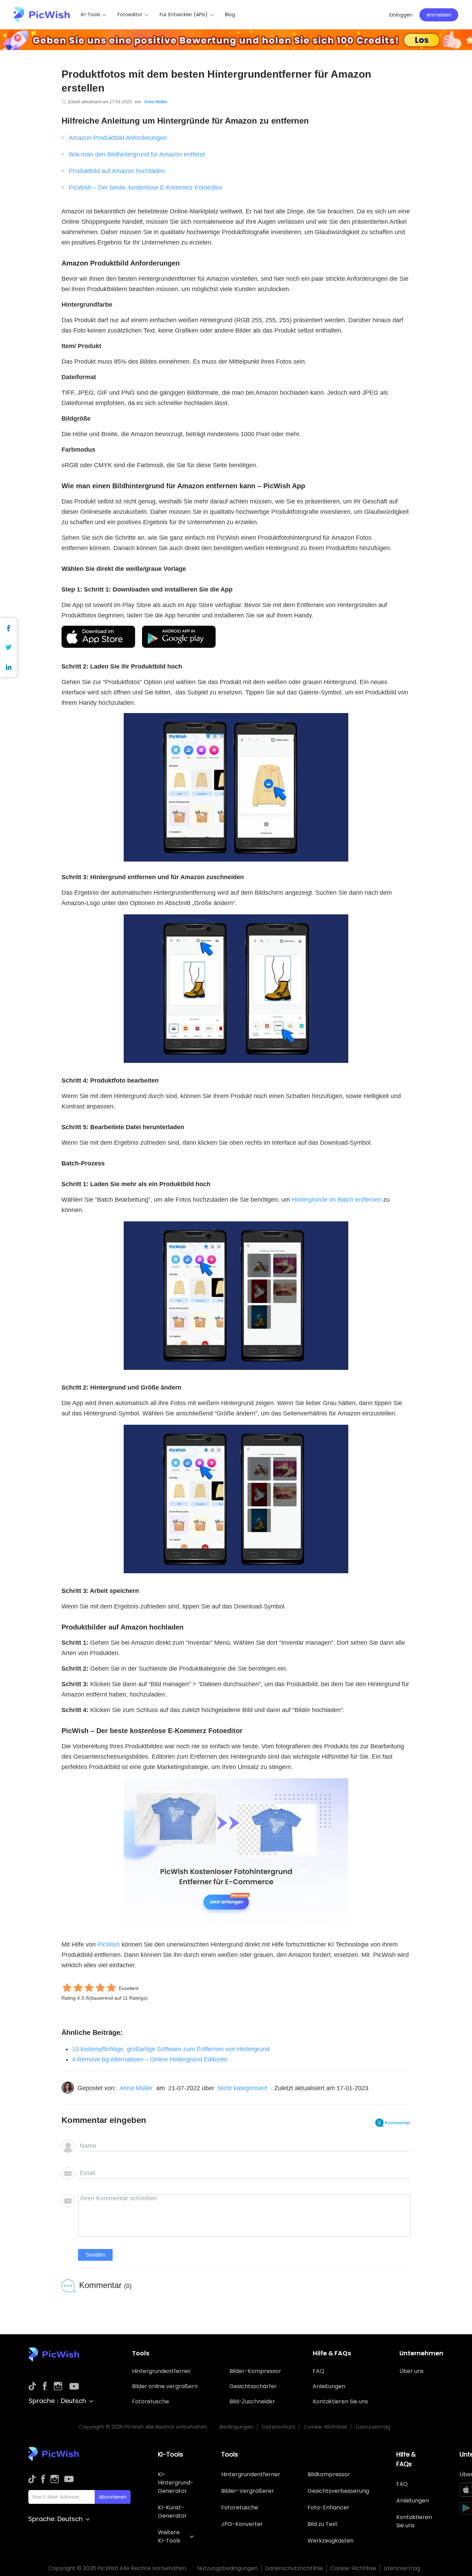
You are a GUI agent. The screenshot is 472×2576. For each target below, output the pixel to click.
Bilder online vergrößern (165, 2386)
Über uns (412, 2371)
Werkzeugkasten (331, 2541)
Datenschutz (279, 2427)
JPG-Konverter (242, 2524)
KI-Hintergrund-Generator (176, 2483)
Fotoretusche (150, 2401)
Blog (230, 15)
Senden (95, 2255)
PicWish (109, 1944)
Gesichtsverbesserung (338, 2491)
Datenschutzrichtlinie (294, 2568)
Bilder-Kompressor (255, 2371)
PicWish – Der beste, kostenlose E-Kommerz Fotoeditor (146, 188)
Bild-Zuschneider (252, 2401)
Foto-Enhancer (328, 2507)
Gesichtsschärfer (253, 2386)
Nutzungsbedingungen (228, 2568)
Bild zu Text (323, 2524)
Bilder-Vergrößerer (248, 2491)
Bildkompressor (329, 2474)
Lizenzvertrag (373, 2427)
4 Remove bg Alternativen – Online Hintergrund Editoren (149, 2059)
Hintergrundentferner (162, 2371)
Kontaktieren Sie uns (340, 2401)
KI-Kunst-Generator (172, 2512)
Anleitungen (329, 2386)
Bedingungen (237, 2427)
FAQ (318, 2371)
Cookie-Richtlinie (326, 2427)
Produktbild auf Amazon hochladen (117, 171)
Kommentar (394, 2123)
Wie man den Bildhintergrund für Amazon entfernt (137, 154)
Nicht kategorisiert (243, 2088)
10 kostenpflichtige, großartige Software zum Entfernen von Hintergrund (172, 2049)
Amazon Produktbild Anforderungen (118, 138)
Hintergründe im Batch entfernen (337, 1200)
